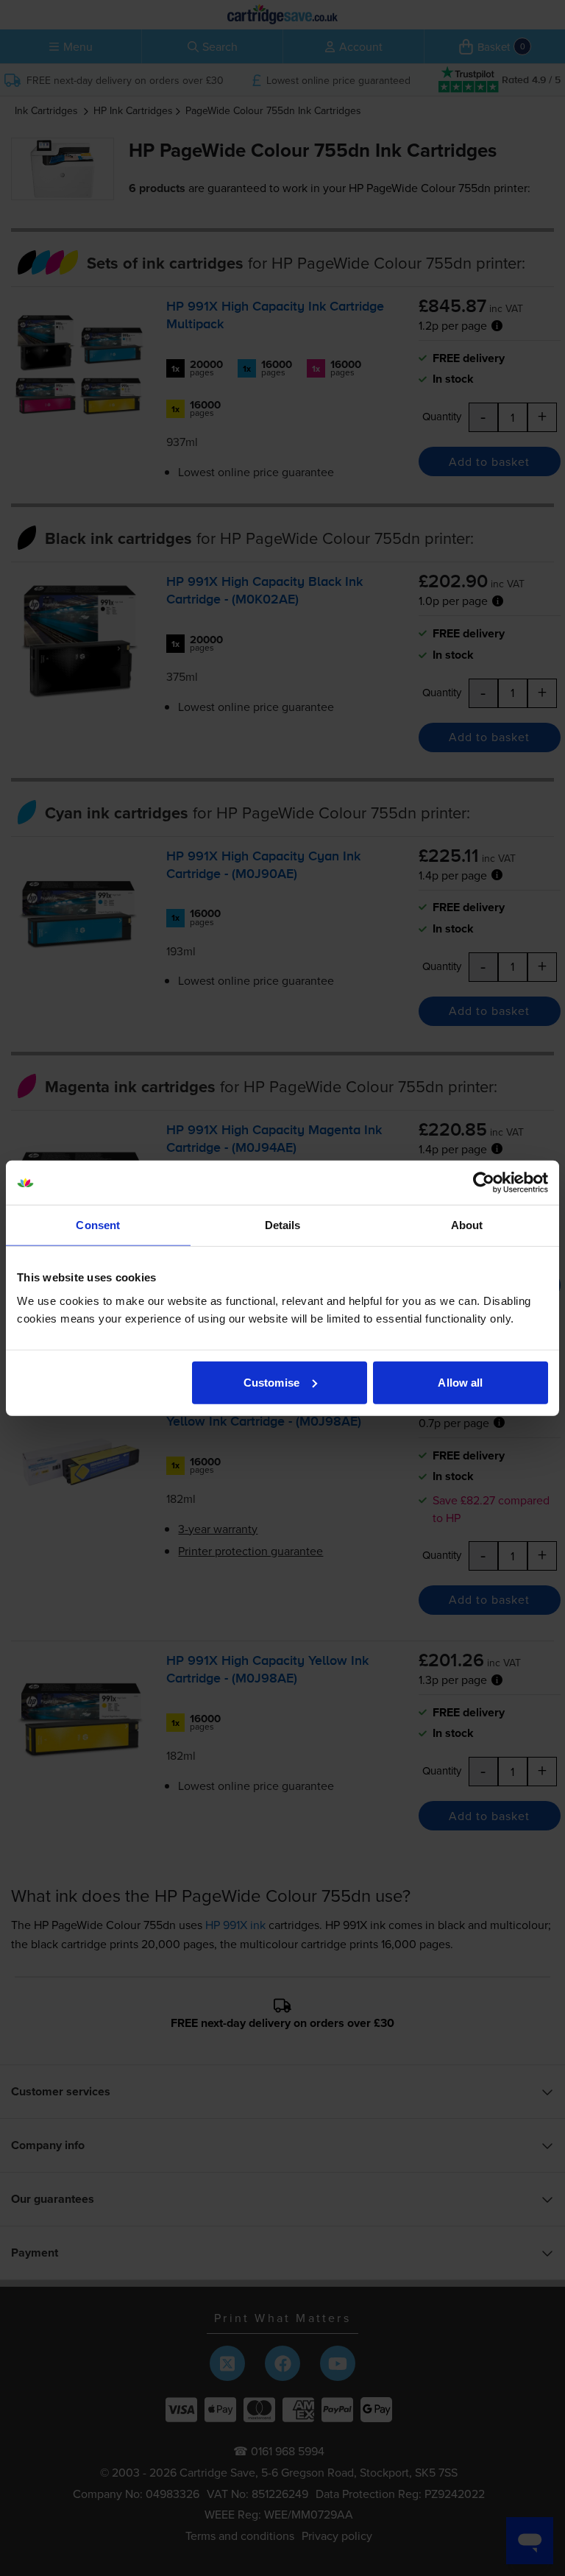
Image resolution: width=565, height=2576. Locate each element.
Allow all (460, 1382)
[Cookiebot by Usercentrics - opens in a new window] (484, 1183)
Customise (271, 1382)
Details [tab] (283, 1225)
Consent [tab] (98, 1225)
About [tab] (467, 1225)
